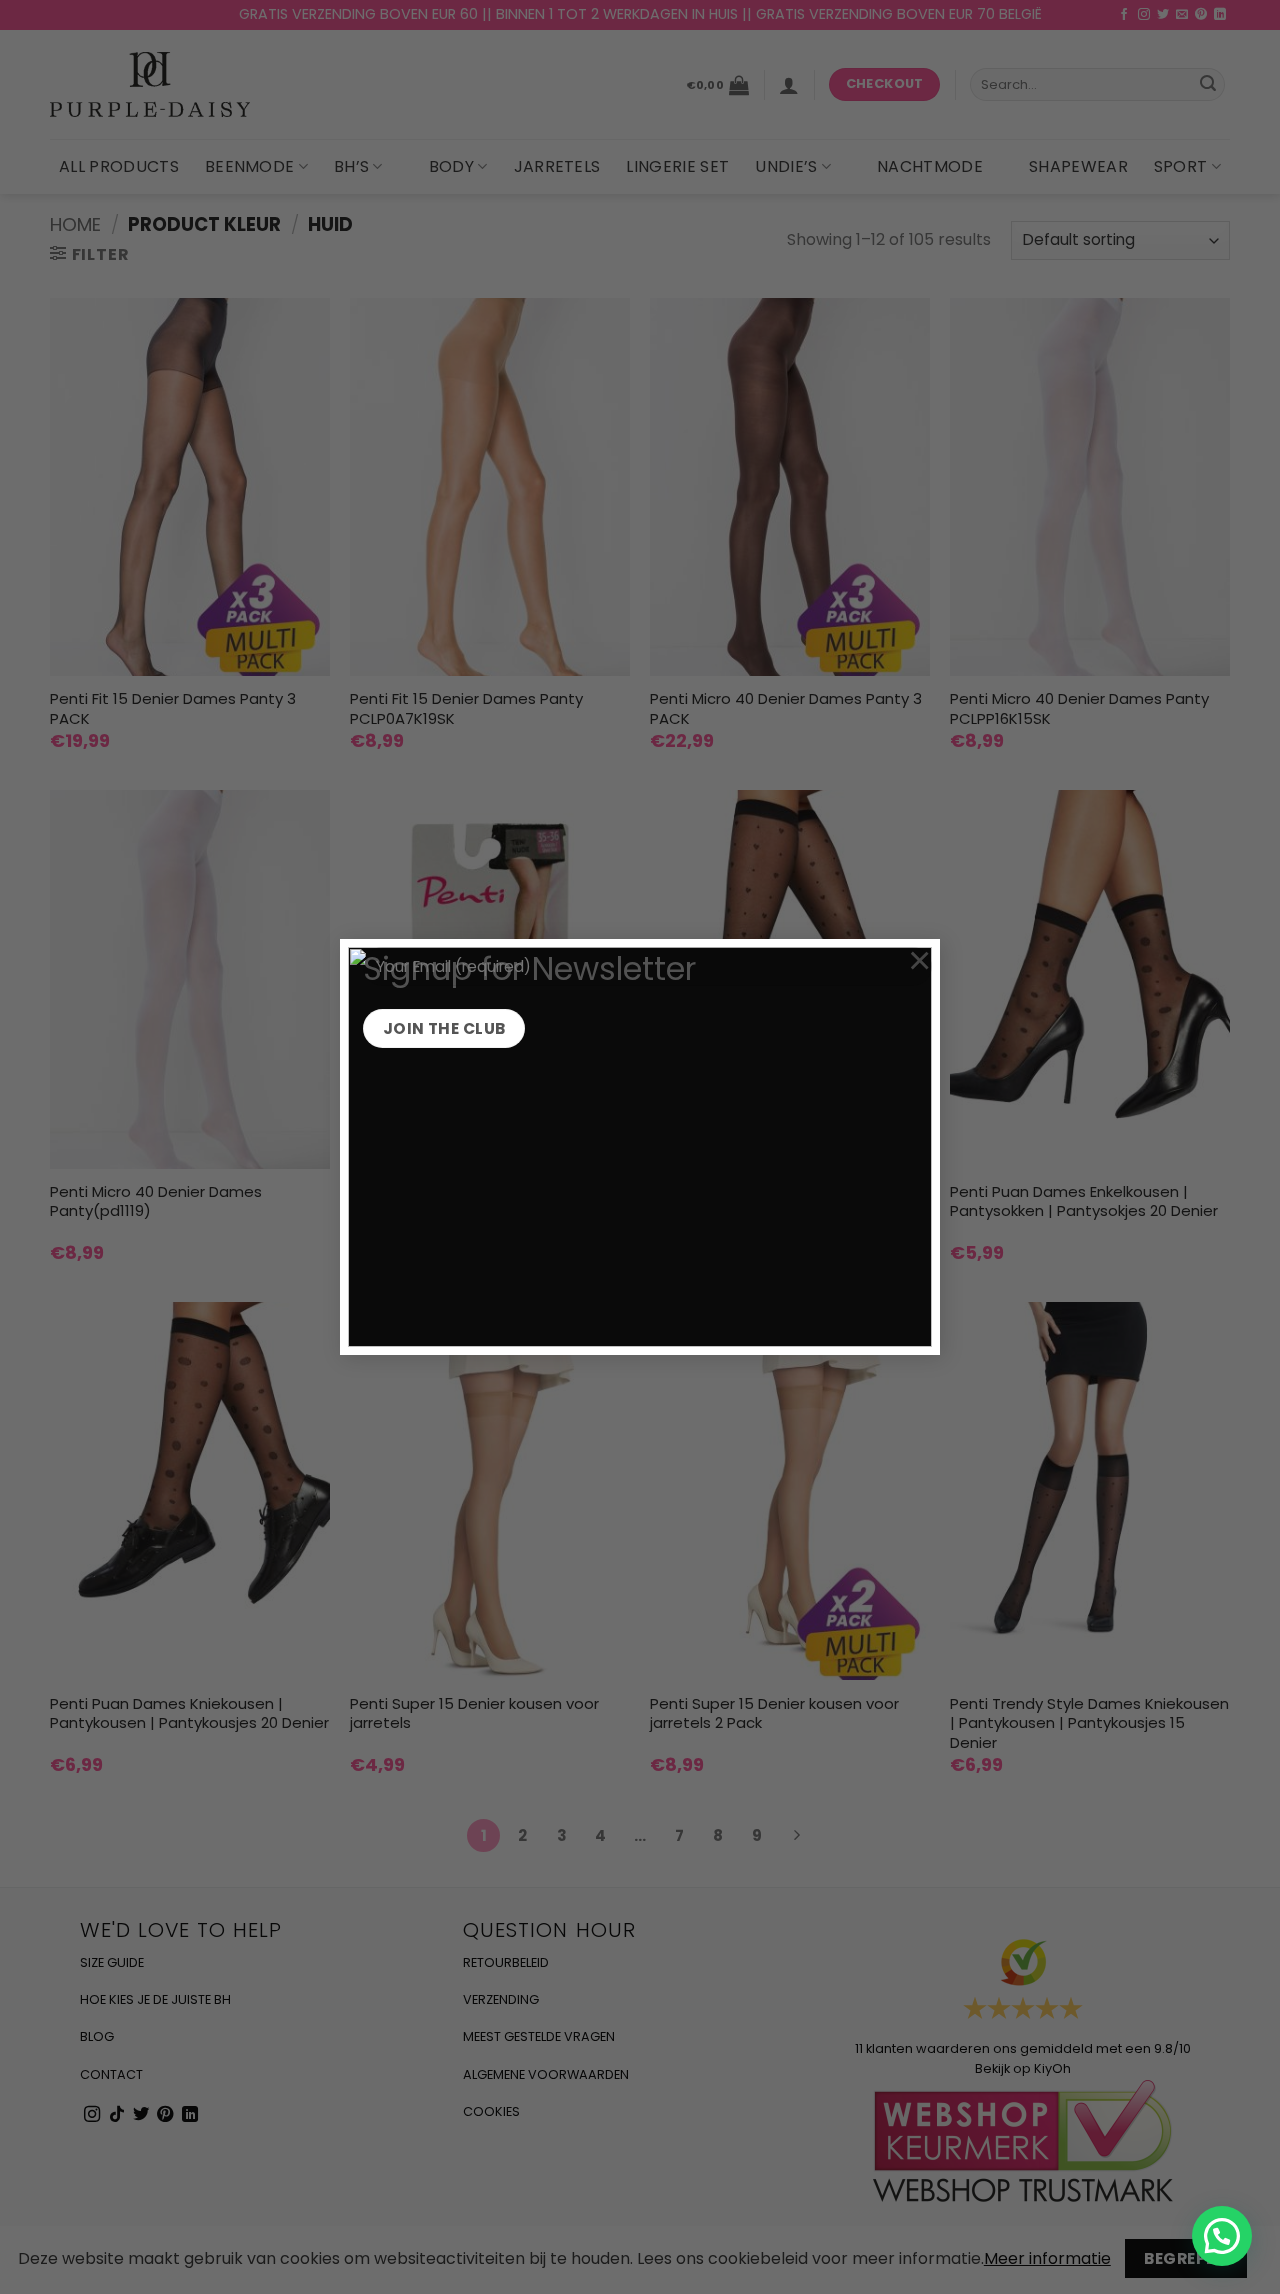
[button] (1222, 2236)
